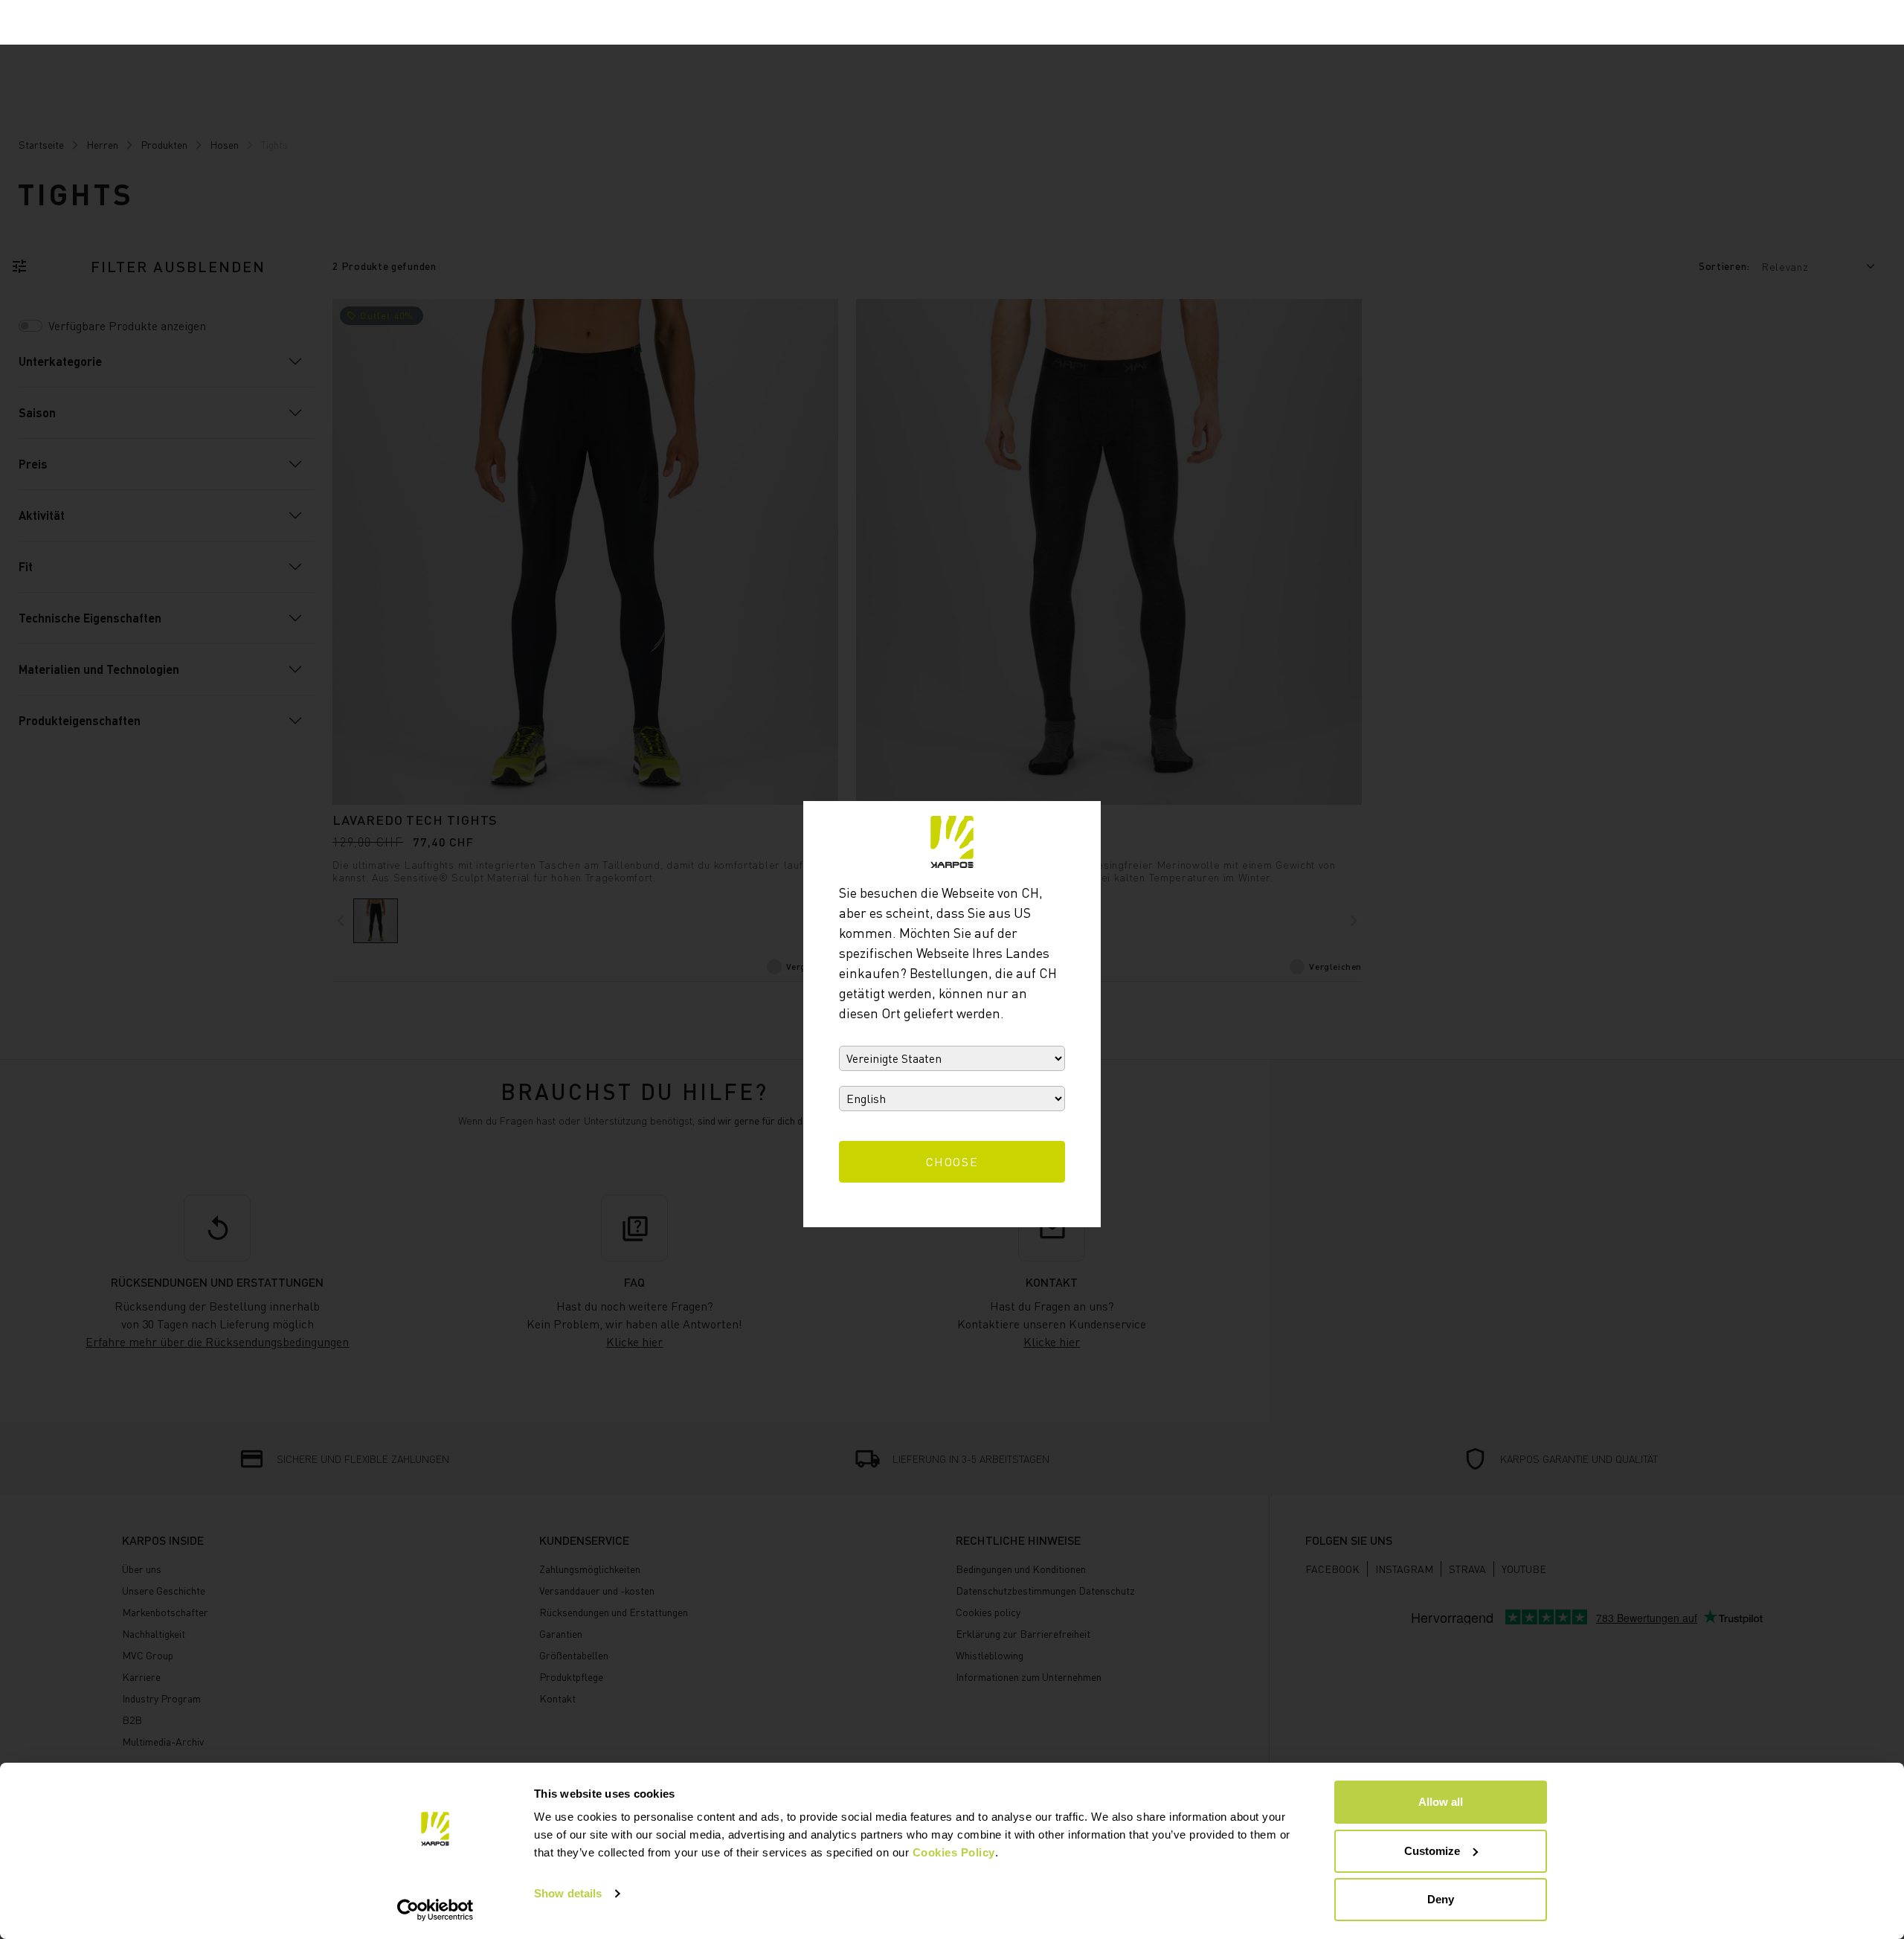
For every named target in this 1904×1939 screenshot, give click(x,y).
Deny (1441, 1899)
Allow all (1441, 1802)
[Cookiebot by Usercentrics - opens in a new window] (435, 1910)
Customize (1432, 1851)
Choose (952, 1162)
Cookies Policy (954, 1852)
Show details (568, 1893)
